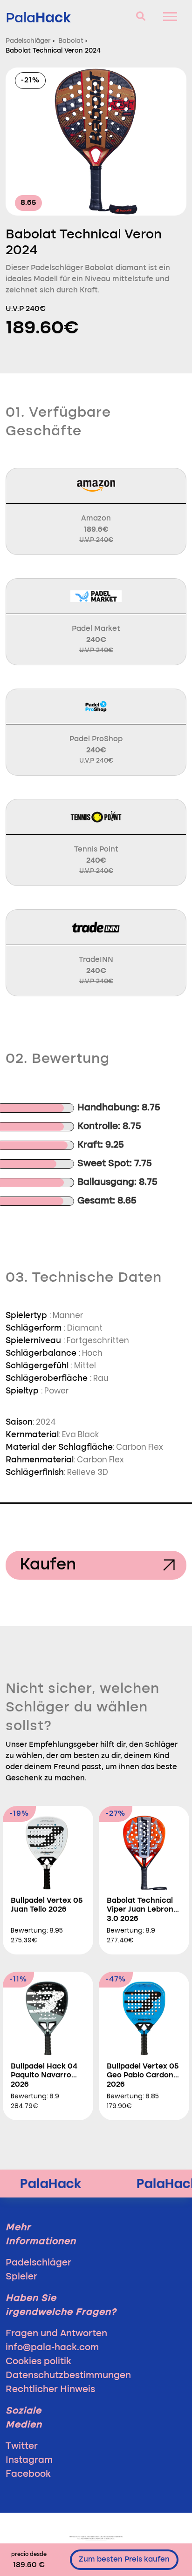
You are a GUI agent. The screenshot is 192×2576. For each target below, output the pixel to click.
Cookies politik (38, 2362)
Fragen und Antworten (56, 2334)
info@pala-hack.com (52, 2348)
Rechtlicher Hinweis (50, 2390)
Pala (38, 17)
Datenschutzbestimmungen (68, 2376)
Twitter (22, 2447)
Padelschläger (38, 2263)
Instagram (29, 2461)
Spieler (21, 2277)
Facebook (28, 2475)
